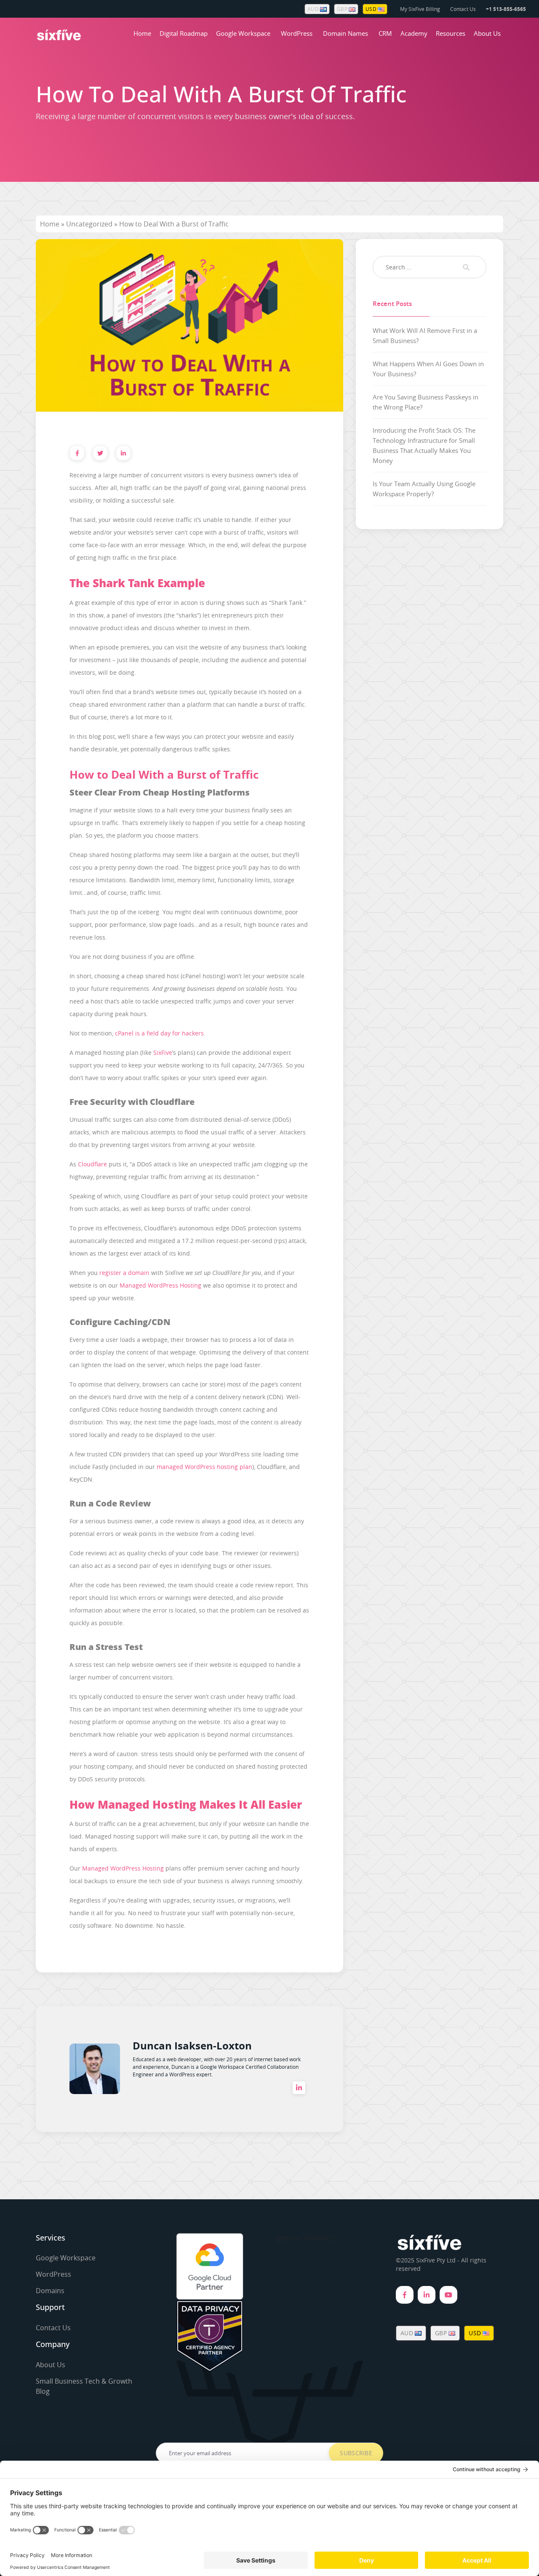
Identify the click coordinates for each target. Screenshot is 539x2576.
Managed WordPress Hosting (160, 1285)
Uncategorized (89, 224)
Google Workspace (243, 33)
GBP (343, 9)
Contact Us (463, 9)
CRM (385, 33)
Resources (451, 33)
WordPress (297, 33)
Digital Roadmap (184, 33)
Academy (414, 33)
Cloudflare (92, 1164)
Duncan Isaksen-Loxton (192, 2046)
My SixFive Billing (420, 9)
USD (372, 9)
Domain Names (346, 33)
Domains (50, 2291)
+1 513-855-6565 (506, 9)
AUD (314, 9)
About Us (487, 33)
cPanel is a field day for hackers (159, 1033)
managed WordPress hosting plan (204, 1467)
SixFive (163, 1052)
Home (142, 33)
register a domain (124, 1273)
